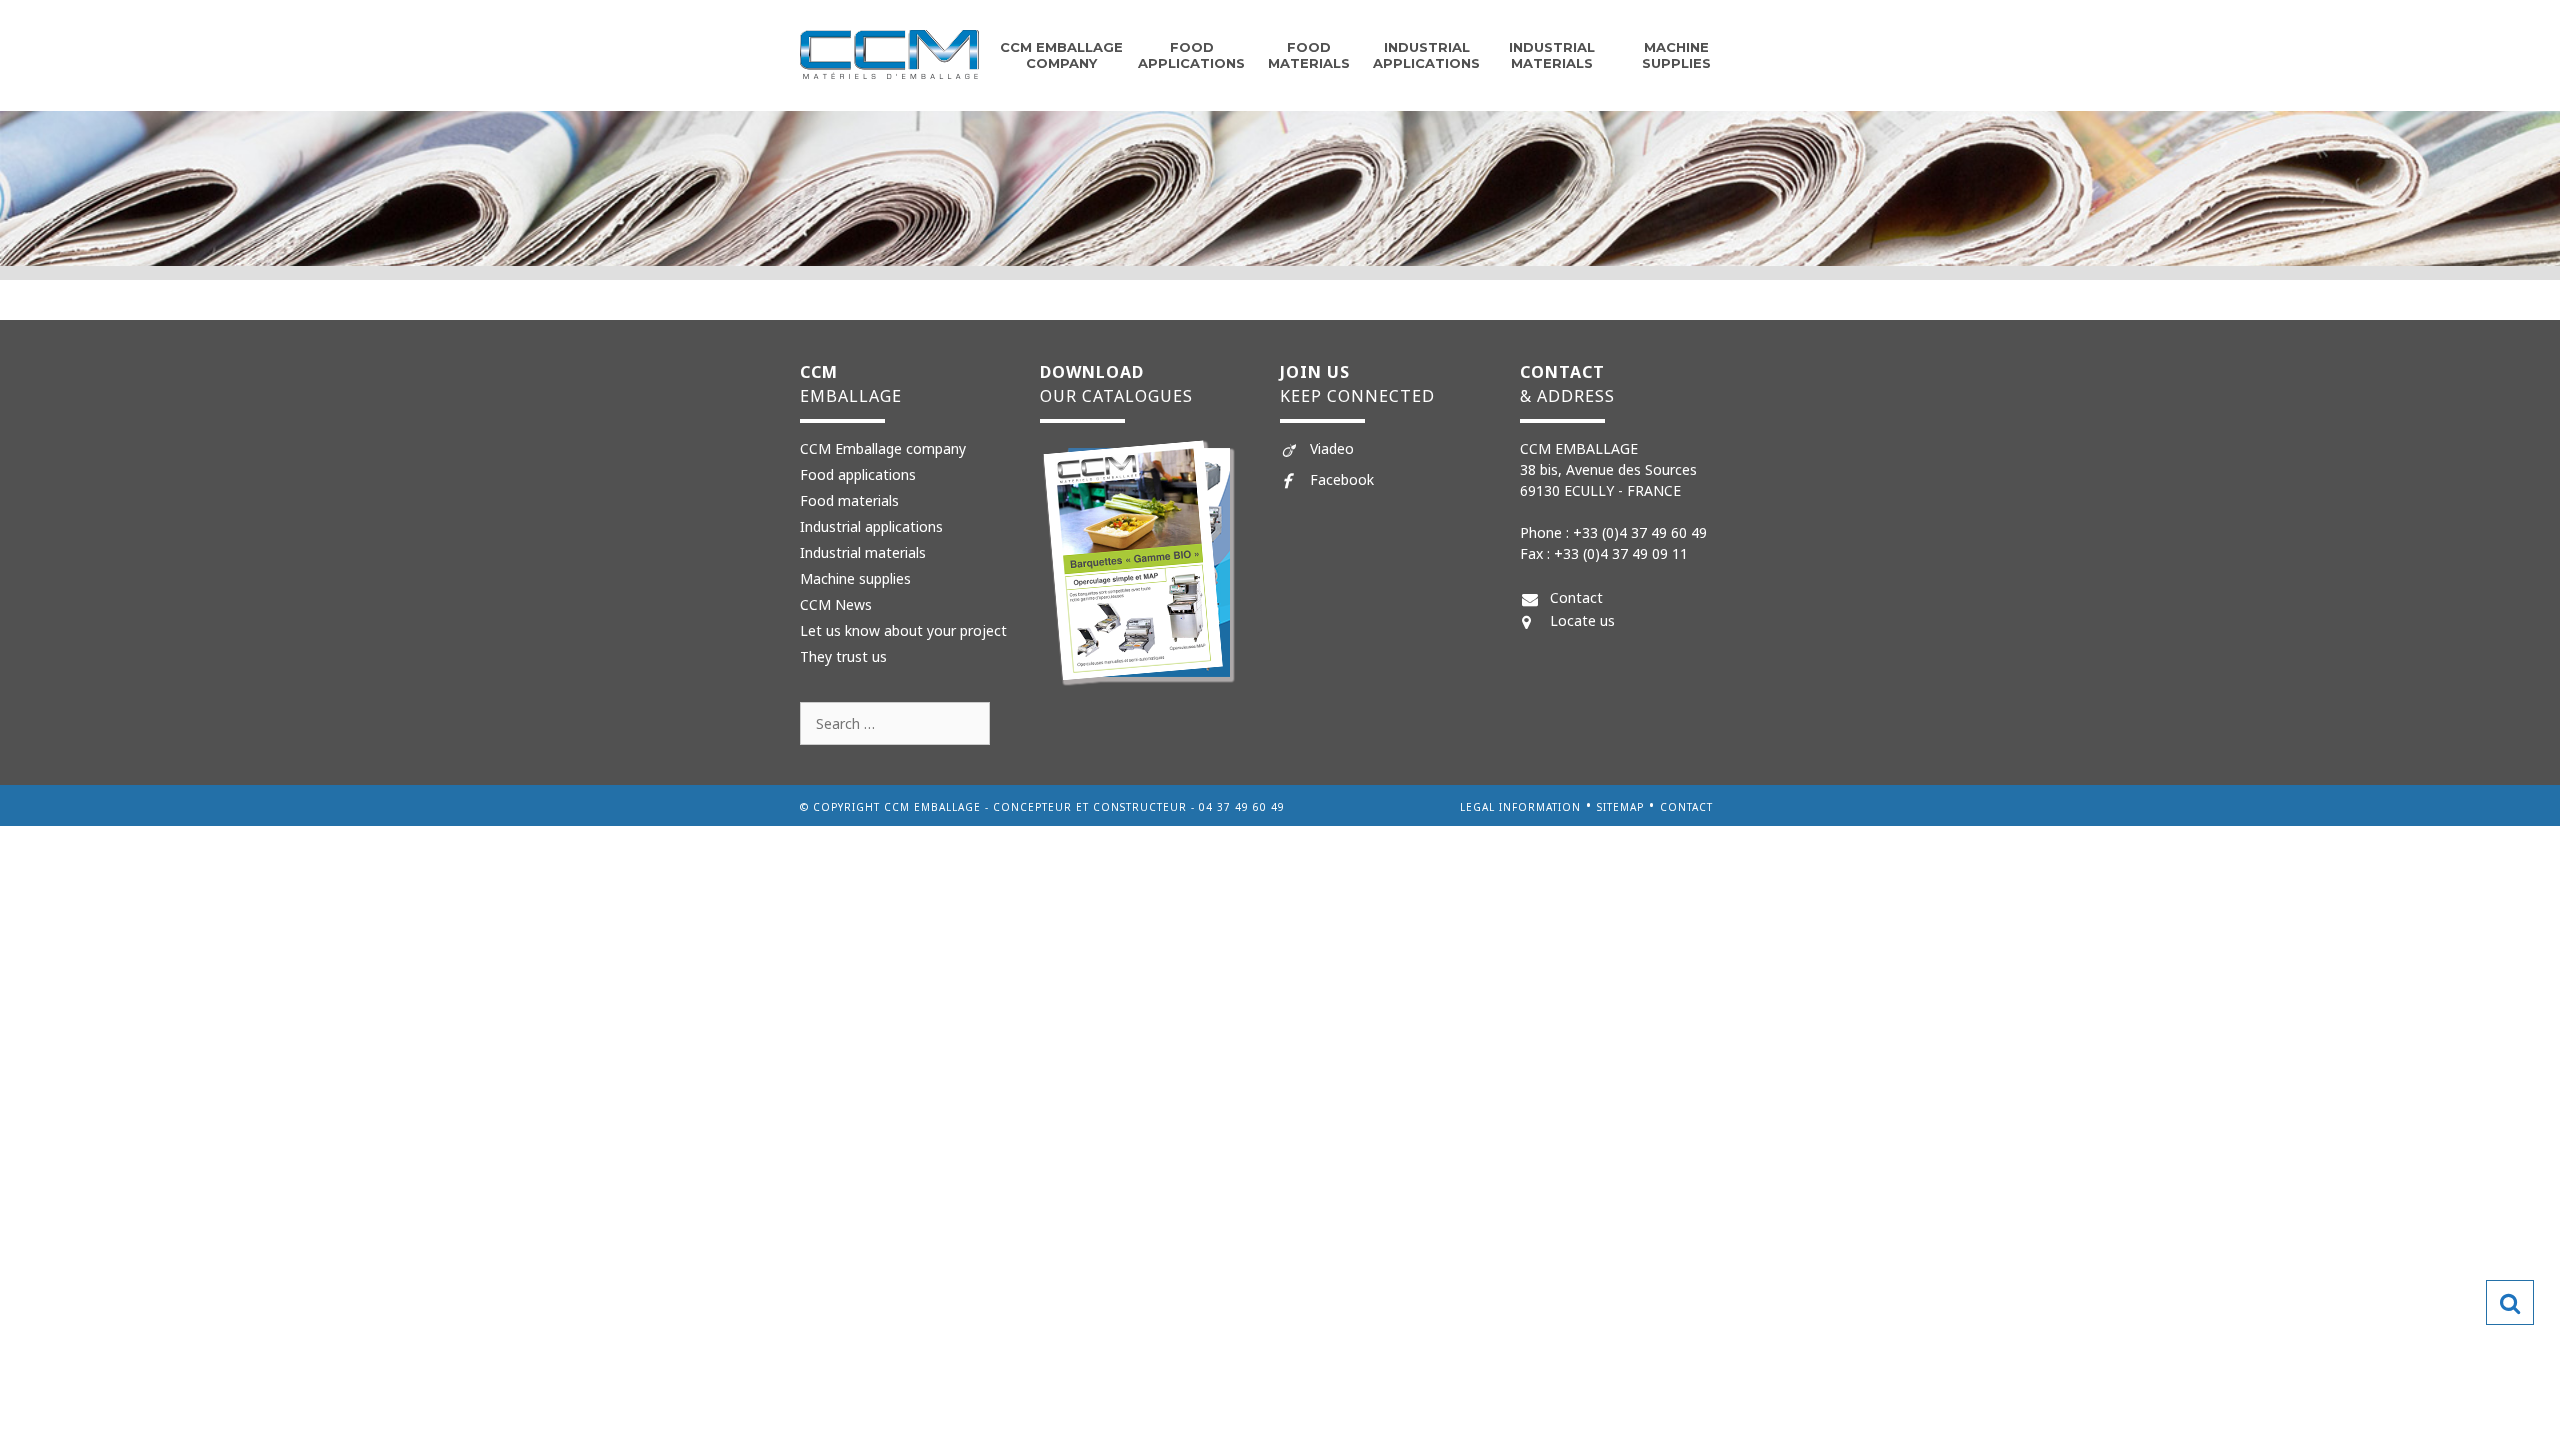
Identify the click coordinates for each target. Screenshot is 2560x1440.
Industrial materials (1552, 55)
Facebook (1342, 479)
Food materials (849, 500)
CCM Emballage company (1061, 55)
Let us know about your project (903, 630)
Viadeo (1332, 448)
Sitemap (1620, 807)
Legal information (1520, 807)
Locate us (1582, 620)
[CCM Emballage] (889, 53)
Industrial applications (1426, 55)
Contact (1576, 597)
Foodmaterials (1309, 55)
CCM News (836, 604)
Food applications (1191, 55)
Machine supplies (1676, 55)
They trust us (843, 656)
